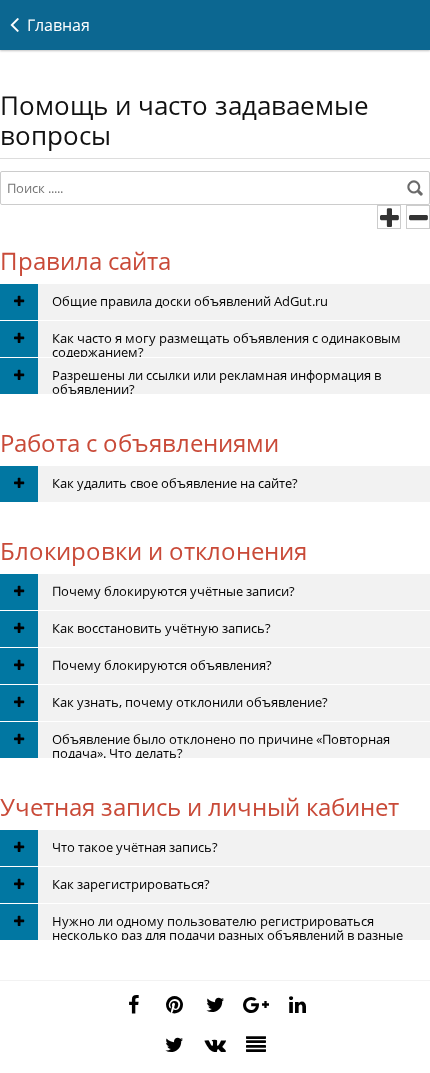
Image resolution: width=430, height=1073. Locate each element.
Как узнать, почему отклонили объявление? (190, 702)
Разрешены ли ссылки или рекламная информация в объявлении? (216, 380)
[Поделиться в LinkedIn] (297, 1005)
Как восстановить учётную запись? (161, 628)
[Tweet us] (215, 1005)
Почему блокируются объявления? (162, 665)
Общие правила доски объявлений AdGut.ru (190, 301)
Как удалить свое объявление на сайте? (175, 483)
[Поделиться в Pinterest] (174, 1005)
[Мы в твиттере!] (174, 1045)
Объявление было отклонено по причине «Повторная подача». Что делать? (221, 744)
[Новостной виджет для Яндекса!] (256, 1045)
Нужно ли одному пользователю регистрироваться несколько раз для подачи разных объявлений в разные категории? (227, 926)
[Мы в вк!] (215, 1045)
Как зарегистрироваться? (131, 884)
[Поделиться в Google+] (256, 1005)
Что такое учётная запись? (135, 847)
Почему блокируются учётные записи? (173, 591)
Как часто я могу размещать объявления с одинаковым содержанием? (226, 343)
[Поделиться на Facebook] (133, 1005)
